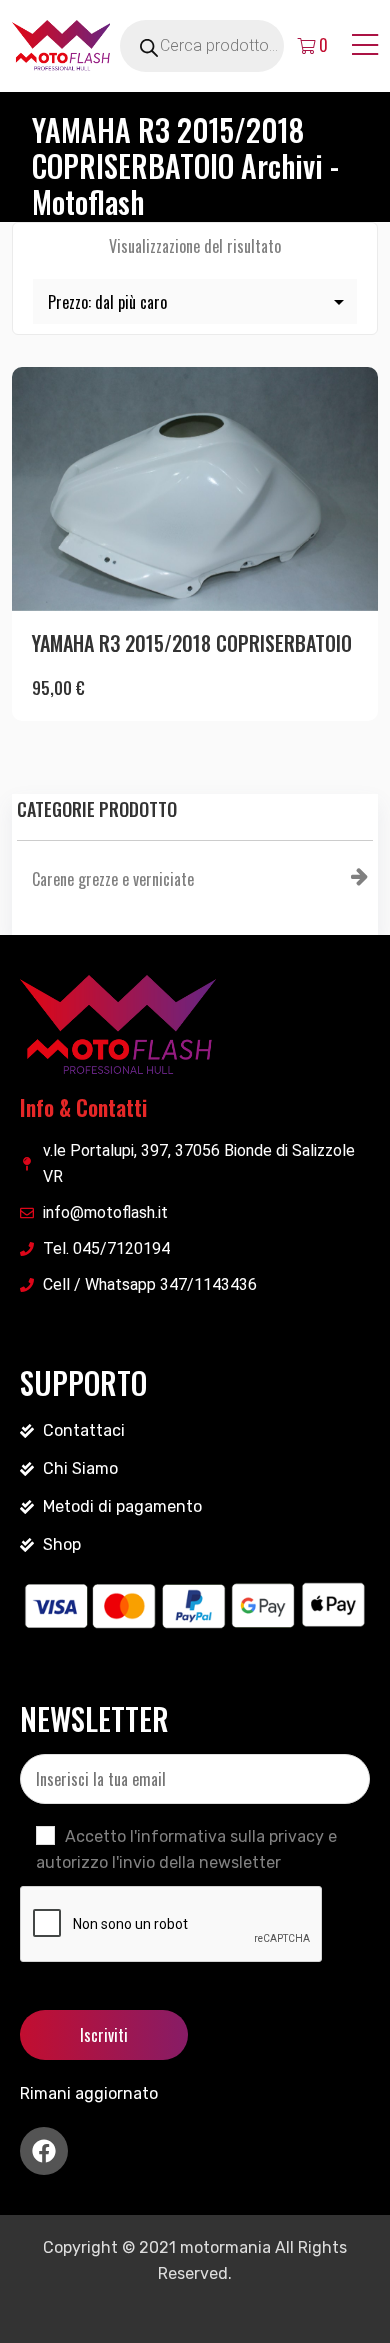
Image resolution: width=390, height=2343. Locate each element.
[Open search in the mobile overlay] (225, 46)
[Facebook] (44, 2151)
